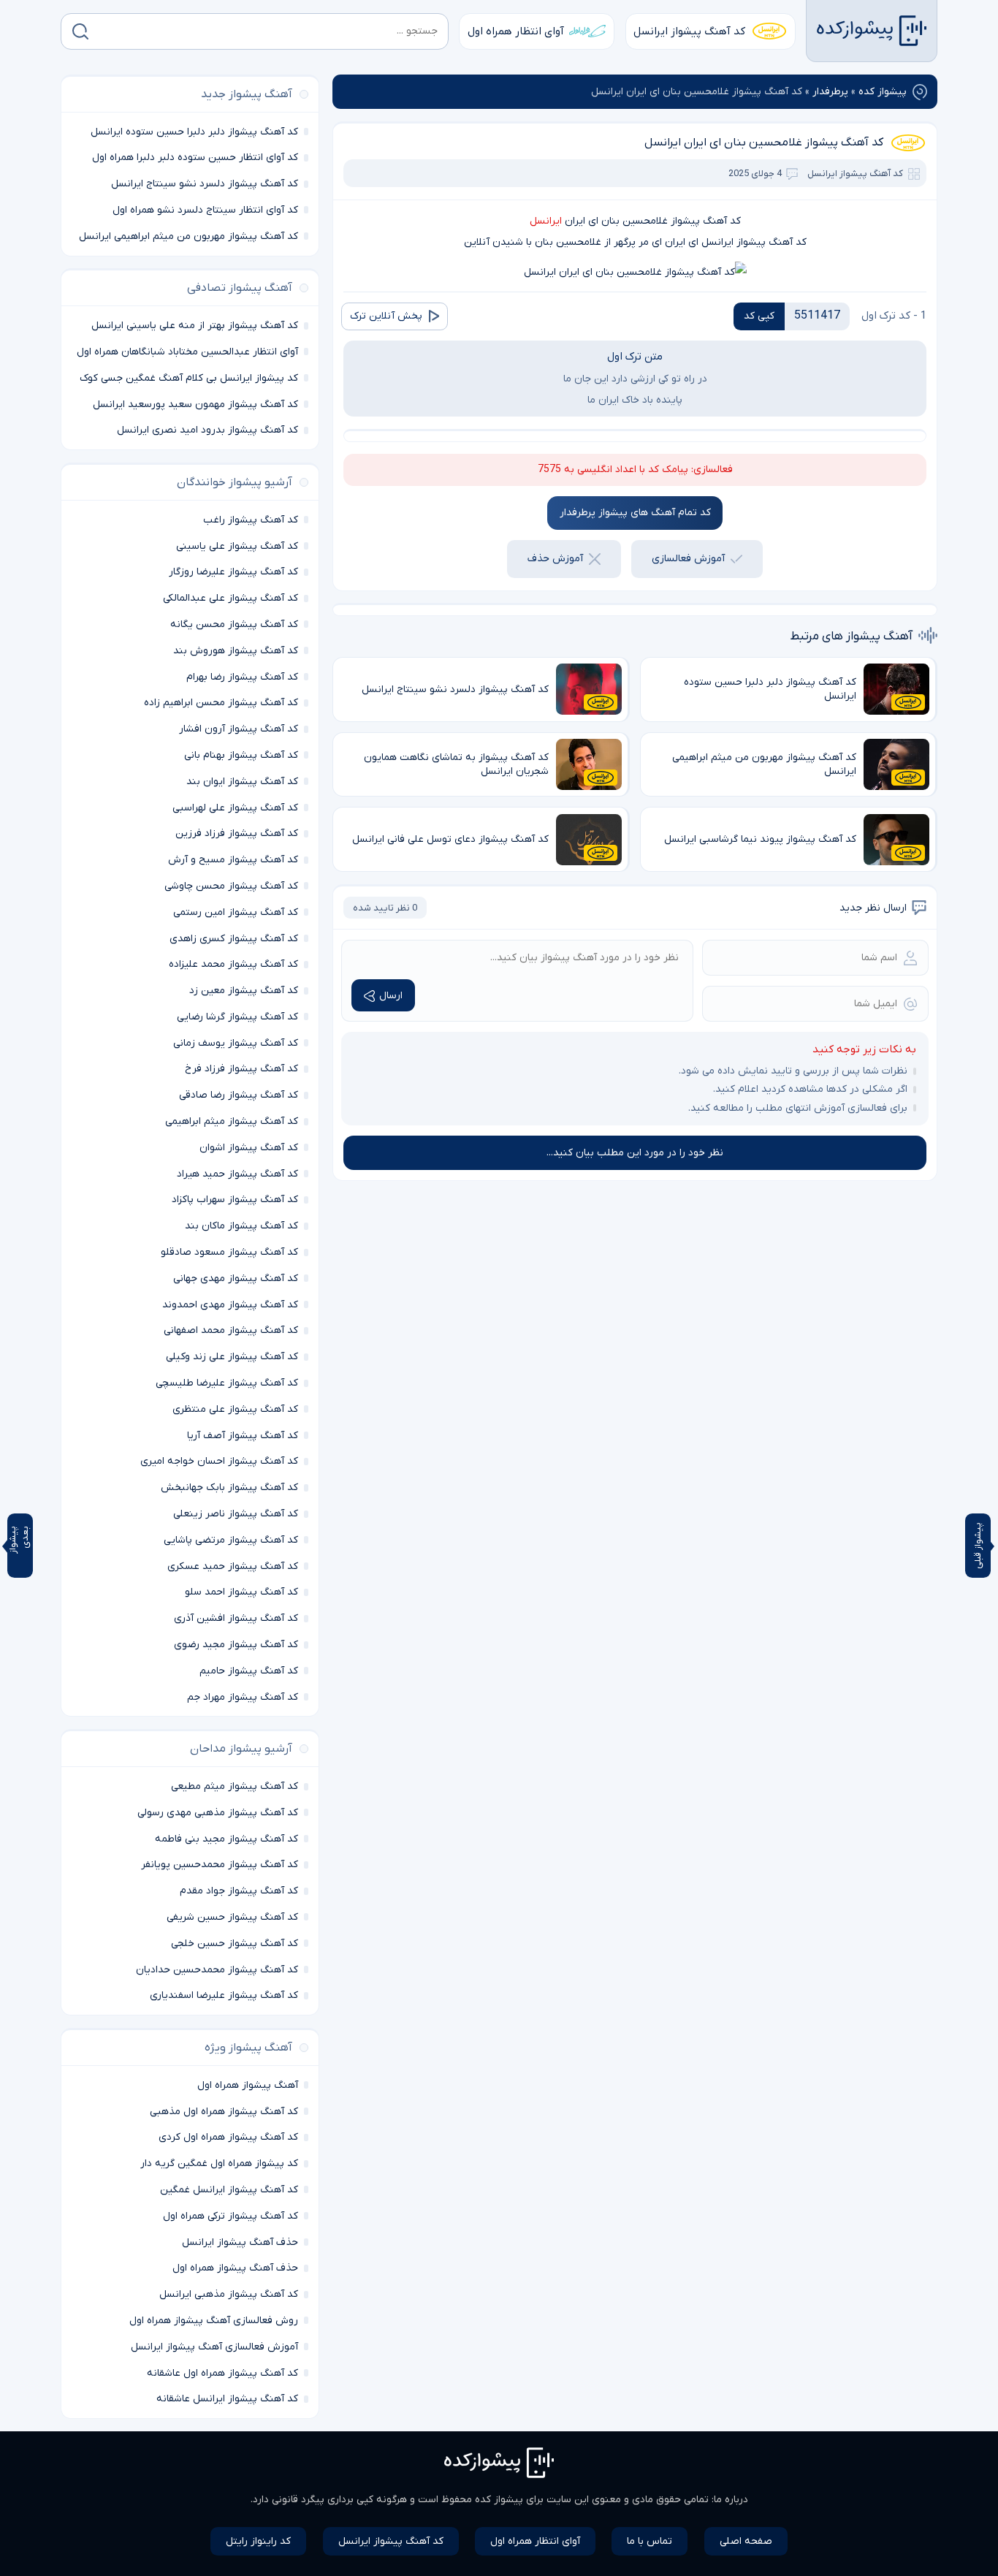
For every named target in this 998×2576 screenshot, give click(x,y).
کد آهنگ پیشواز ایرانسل (689, 31)
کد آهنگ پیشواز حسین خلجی (235, 1944)
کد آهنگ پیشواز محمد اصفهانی (231, 1330)
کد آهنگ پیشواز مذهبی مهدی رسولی (218, 1813)
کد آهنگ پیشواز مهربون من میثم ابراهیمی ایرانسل (188, 236)
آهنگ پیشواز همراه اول (248, 2085)
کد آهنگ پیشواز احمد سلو (241, 1592)
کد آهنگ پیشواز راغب (251, 520)
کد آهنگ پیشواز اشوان (249, 1148)
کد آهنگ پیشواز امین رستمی (236, 912)
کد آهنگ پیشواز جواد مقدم (239, 1891)
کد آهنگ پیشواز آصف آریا (243, 1436)
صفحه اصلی (746, 2541)
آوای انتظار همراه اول (516, 31)
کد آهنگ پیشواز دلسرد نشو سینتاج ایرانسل (205, 184)
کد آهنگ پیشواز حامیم (249, 1671)
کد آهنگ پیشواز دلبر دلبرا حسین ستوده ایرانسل (194, 132)
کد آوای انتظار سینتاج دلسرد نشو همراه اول (205, 210)
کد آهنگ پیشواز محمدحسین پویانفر (220, 1865)
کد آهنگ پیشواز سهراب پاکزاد (235, 1200)
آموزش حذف (555, 559)
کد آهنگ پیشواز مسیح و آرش (233, 860)
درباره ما (731, 2500)
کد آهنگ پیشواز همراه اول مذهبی (224, 2112)
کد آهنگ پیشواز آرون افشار (239, 729)
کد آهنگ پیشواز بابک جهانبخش (229, 1488)
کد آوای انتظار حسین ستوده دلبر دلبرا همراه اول (195, 157)
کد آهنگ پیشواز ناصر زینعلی (236, 1514)
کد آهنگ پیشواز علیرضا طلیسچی (227, 1383)
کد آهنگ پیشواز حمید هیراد (237, 1174)
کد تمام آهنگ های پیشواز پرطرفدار (635, 513)
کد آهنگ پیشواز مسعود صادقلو (229, 1252)
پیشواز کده (883, 92)
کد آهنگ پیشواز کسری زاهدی (234, 939)
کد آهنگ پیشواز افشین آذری (236, 1618)
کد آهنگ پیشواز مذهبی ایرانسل (229, 2294)
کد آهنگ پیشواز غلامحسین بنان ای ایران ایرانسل (764, 143)
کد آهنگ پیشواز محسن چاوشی (231, 886)
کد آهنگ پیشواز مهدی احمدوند (230, 1305)
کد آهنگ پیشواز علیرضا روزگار (233, 572)
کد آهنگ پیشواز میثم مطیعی (235, 1786)
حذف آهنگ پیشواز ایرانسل (240, 2242)
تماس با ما (650, 2541)
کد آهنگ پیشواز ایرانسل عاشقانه (227, 2399)
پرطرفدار (830, 92)
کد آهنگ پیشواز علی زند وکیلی (232, 1357)
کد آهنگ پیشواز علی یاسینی (237, 546)
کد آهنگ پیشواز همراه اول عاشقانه (222, 2373)
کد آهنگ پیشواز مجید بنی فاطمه (226, 1839)
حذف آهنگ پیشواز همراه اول (235, 2268)
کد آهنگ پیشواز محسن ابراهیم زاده (221, 703)
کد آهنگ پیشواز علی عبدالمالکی (231, 598)
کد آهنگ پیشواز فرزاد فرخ (241, 1069)
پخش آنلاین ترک (386, 316)
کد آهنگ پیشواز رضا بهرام (242, 677)
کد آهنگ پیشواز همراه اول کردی (228, 2137)
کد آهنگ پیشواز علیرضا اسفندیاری (224, 1995)
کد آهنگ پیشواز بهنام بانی (241, 755)
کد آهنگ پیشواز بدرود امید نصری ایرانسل (207, 430)
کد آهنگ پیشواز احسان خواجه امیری (219, 1461)
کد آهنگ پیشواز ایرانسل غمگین (229, 2190)
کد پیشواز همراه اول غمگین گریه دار (219, 2163)
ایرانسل (546, 221)
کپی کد (759, 316)
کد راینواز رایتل (258, 2541)
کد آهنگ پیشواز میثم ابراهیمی (232, 1121)
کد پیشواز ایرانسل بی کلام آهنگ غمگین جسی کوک (189, 378)
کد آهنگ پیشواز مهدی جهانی (236, 1278)
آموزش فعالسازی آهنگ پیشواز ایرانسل (214, 2347)
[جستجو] (80, 31)
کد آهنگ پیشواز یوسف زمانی (236, 1043)
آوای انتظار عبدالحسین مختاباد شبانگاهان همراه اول (187, 352)
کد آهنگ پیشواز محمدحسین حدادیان (217, 1970)
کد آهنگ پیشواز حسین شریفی (232, 1917)
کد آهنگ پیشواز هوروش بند (236, 651)
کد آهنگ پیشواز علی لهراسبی (235, 808)
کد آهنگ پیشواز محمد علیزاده (233, 964)
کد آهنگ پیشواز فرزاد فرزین (237, 833)
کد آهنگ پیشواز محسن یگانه (234, 624)
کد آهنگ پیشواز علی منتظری (235, 1409)
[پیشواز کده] (872, 31)
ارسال (391, 996)
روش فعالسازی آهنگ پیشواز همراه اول (214, 2321)
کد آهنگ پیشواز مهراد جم (243, 1697)
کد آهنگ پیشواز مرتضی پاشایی (231, 1540)
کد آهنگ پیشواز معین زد (244, 991)
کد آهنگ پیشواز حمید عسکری (233, 1566)
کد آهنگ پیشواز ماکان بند (241, 1226)
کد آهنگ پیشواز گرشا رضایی (237, 1017)
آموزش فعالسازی (688, 559)
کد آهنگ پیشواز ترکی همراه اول (231, 2216)
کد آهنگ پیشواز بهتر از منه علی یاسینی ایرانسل (195, 326)
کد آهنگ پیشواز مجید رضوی (236, 1645)
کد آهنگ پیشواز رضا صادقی (239, 1095)
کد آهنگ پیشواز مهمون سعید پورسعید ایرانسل (195, 404)
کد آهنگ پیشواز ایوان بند (242, 782)
